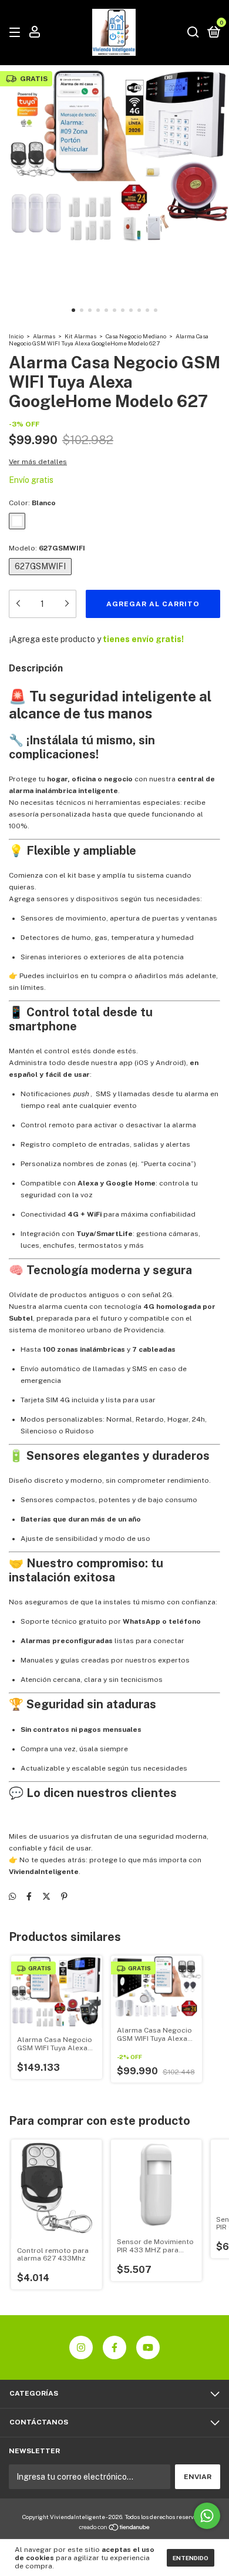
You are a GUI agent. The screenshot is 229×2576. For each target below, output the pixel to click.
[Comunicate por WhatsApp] (207, 2516)
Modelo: (47, 548)
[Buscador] (193, 33)
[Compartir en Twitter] (46, 1896)
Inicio (16, 336)
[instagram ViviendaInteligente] (81, 2347)
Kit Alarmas (80, 336)
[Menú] (17, 33)
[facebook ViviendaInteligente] (114, 2347)
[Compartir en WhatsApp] (12, 1896)
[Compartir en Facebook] (29, 1896)
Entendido (191, 2558)
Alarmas (44, 336)
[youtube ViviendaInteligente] (148, 2347)
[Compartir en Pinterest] (64, 1896)
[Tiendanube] (115, 2528)
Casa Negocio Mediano (136, 336)
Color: (32, 503)
